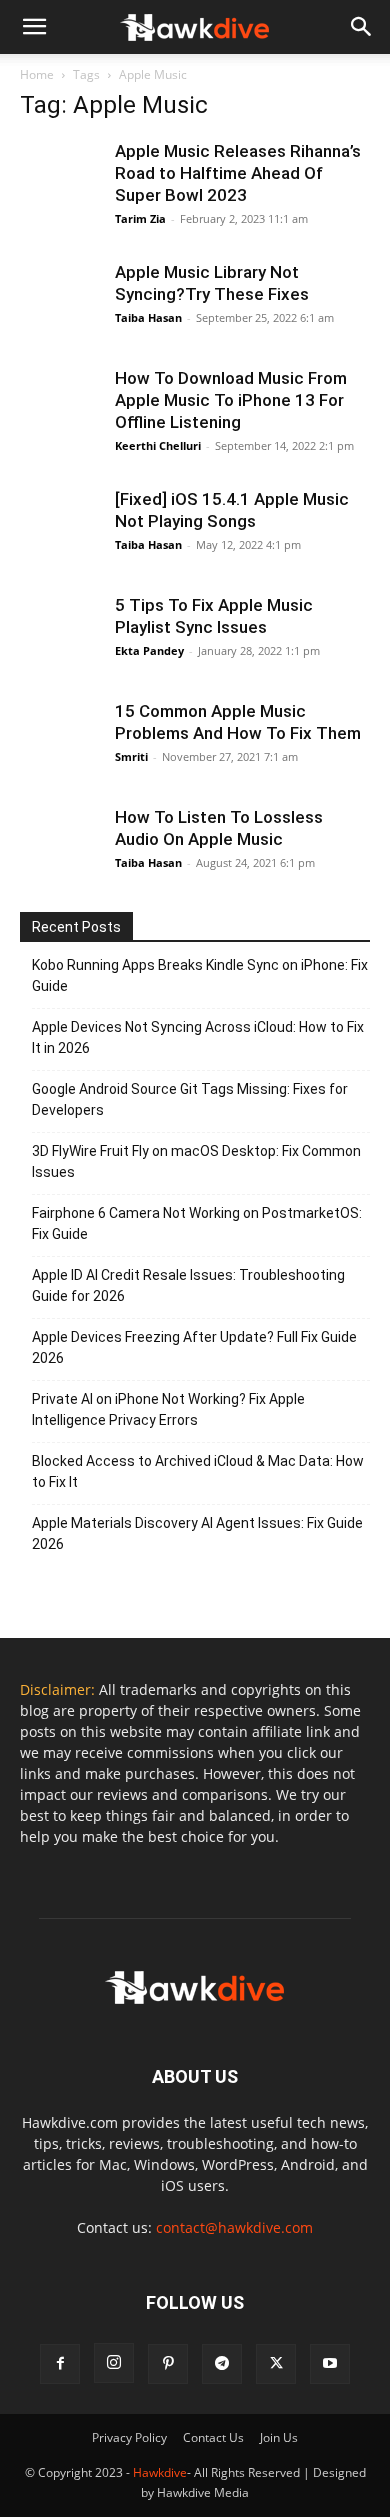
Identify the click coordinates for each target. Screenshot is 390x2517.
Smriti (131, 756)
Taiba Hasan (148, 317)
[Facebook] (60, 2364)
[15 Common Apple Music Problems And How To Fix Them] (60, 740)
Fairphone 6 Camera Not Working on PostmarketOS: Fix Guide (197, 1223)
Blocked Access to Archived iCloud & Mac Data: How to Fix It (198, 1471)
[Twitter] (276, 2364)
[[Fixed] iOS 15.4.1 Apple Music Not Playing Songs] (60, 528)
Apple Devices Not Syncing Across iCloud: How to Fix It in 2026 (198, 1037)
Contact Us (213, 2437)
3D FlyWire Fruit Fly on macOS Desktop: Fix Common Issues (196, 1161)
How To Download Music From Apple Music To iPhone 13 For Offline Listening (231, 400)
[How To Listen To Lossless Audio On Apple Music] (60, 846)
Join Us (279, 2437)
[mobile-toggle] (34, 27)
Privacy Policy (129, 2437)
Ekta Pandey (149, 650)
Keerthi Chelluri (158, 445)
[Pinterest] (168, 2364)
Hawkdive (160, 2472)
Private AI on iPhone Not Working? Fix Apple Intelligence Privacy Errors (168, 1409)
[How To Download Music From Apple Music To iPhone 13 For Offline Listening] (60, 407)
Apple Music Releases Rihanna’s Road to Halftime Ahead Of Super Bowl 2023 (238, 173)
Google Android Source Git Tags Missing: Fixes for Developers (190, 1099)
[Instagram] (114, 2363)
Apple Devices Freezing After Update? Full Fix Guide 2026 (194, 1347)
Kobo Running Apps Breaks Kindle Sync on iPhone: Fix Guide (200, 975)
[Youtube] (330, 2364)
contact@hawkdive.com (234, 2227)
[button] (362, 27)
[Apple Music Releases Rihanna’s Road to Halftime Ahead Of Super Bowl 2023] (60, 180)
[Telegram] (222, 2364)
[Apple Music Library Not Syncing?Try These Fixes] (60, 301)
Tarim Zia (140, 218)
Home (37, 74)
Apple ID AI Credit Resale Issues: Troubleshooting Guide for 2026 (188, 1285)
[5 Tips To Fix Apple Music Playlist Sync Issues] (60, 634)
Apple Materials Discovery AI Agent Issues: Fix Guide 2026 (197, 1533)
